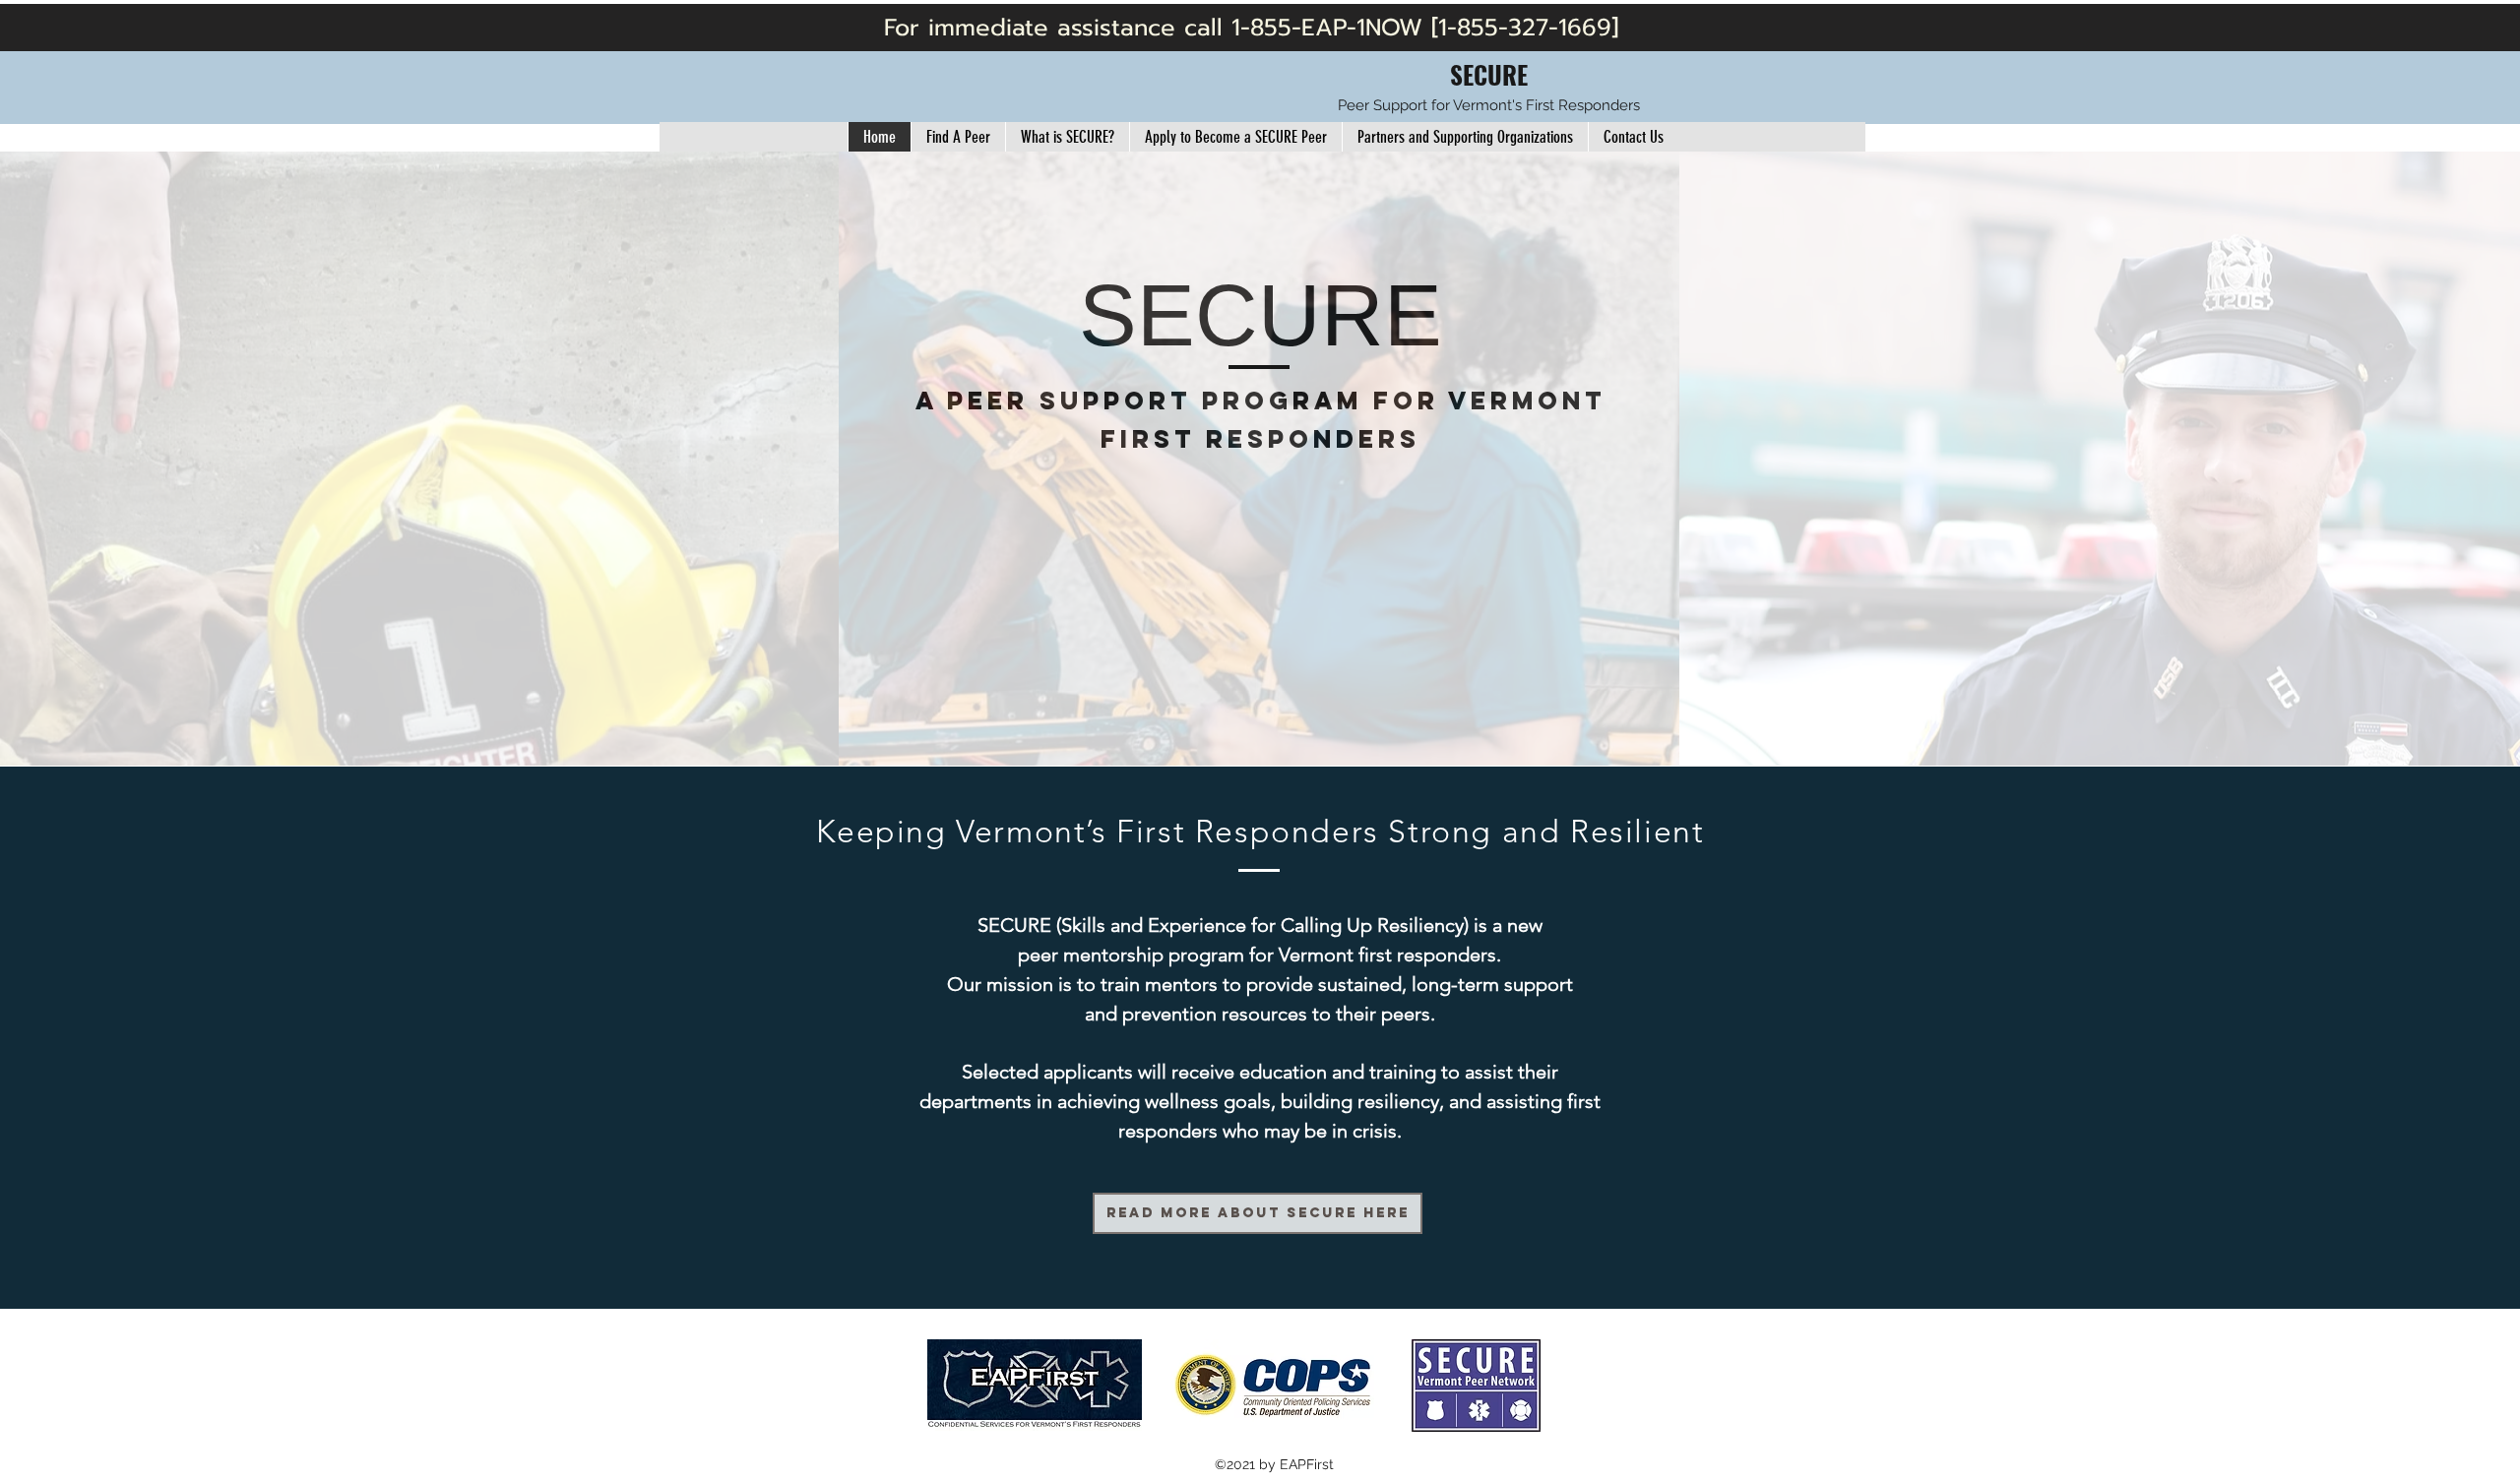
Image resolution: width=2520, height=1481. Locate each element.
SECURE (1489, 74)
